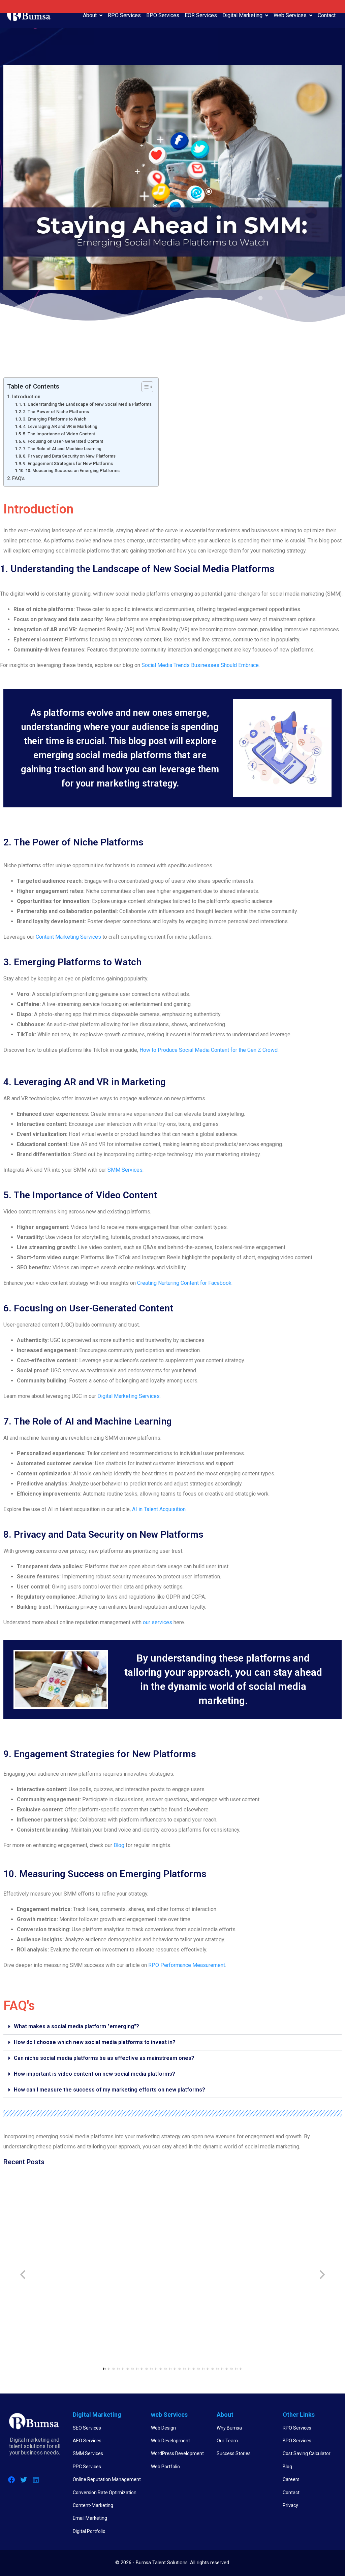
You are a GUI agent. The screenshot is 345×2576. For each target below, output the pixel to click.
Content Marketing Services (68, 937)
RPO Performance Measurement (187, 1965)
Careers (291, 2479)
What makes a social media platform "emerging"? (76, 2026)
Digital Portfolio (89, 2531)
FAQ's (18, 479)
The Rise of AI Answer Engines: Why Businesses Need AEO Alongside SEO (45, 2248)
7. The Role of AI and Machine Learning (62, 449)
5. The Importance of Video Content (59, 434)
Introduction (26, 397)
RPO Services (124, 15)
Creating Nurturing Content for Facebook (184, 1283)
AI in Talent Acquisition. (159, 1509)
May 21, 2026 (274, 2261)
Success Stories (234, 2453)
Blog (119, 1845)
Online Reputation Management (107, 2479)
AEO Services (87, 2441)
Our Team (227, 2441)
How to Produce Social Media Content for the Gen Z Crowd (209, 1050)
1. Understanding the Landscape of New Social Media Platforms (87, 404)
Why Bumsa (229, 2428)
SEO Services (87, 2428)
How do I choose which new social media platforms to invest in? (95, 2042)
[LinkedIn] (36, 2480)
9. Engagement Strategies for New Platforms (68, 463)
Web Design (163, 2428)
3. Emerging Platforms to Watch (55, 419)
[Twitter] (24, 2480)
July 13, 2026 (106, 2269)
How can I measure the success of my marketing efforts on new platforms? (109, 2090)
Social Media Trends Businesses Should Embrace (200, 665)
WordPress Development (177, 2453)
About (90, 15)
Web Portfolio (165, 2467)
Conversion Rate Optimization (105, 2493)
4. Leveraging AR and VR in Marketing (60, 426)
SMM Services (125, 1170)
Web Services (290, 15)
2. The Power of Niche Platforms (56, 412)
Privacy (290, 2505)
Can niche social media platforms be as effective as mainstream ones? (104, 2058)
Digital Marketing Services (129, 1396)
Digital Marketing (242, 15)
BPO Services (163, 15)
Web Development (170, 2441)
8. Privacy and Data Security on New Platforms (69, 456)
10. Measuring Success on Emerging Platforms (72, 471)
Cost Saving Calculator (307, 2453)
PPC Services (87, 2467)
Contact (327, 15)
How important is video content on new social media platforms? (95, 2074)
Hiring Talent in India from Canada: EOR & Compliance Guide (293, 2244)
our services (158, 1622)
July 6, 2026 (189, 2277)
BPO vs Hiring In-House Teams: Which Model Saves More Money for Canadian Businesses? (130, 2248)
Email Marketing (90, 2518)
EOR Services (201, 15)
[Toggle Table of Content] (144, 387)
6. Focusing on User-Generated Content (63, 441)
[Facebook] (11, 2480)
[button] (172, 2027)
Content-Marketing (93, 2505)
